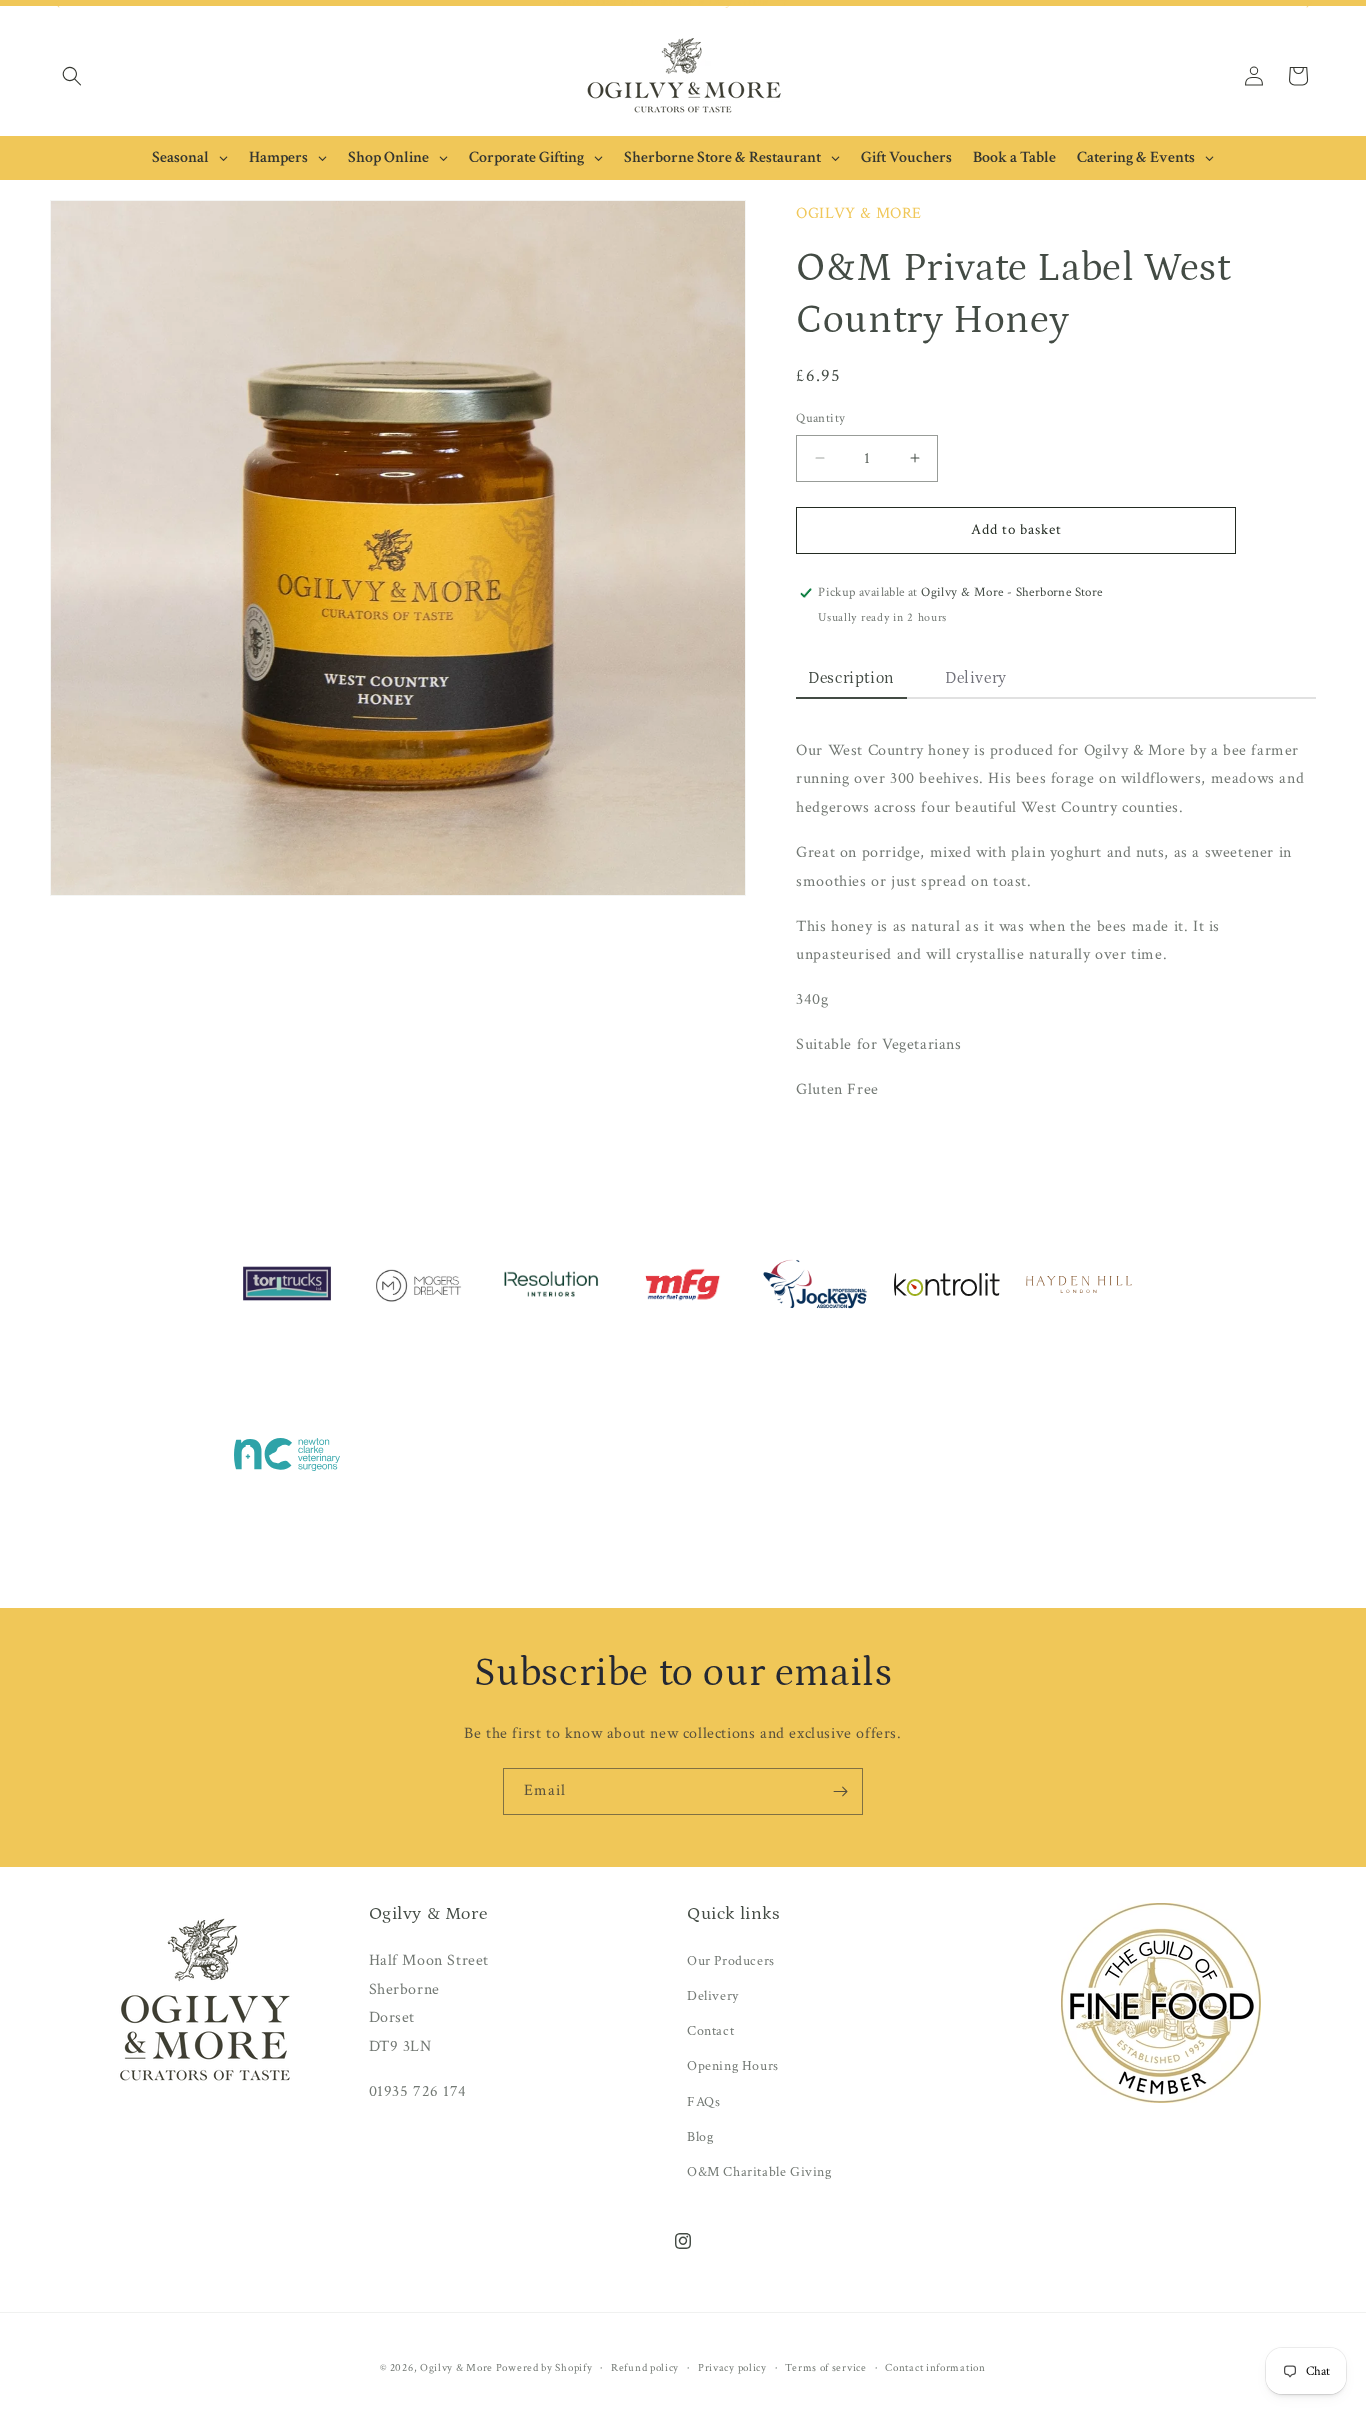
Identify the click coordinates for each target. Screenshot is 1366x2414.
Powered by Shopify (544, 2368)
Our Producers (731, 1961)
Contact (710, 2031)
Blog (700, 2137)
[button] (72, 76)
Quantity (820, 418)
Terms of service (825, 2368)
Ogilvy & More (458, 2368)
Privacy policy (732, 2368)
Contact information (935, 2368)
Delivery (713, 1996)
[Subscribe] (840, 1791)
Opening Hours (733, 2066)
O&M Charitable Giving (759, 2172)
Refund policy (645, 2368)
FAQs (703, 2102)
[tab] (851, 679)
